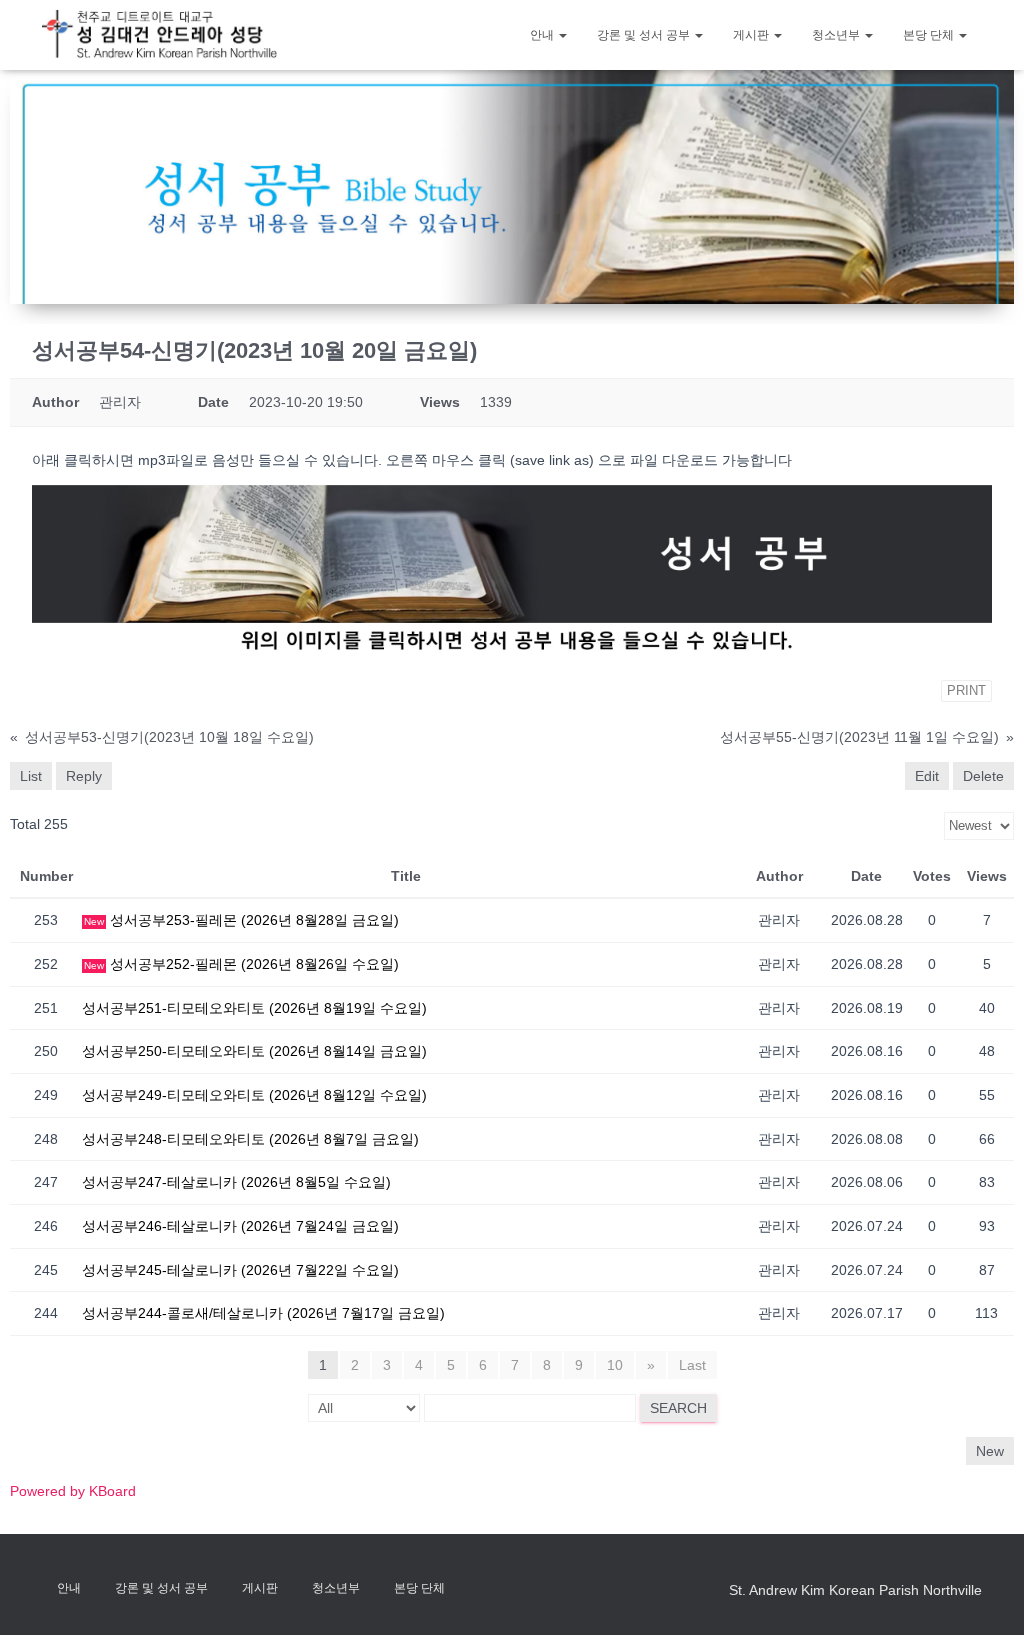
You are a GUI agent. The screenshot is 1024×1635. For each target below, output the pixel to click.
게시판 (752, 35)
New (990, 1451)
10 (615, 1365)
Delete (983, 776)
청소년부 (837, 35)
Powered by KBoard (73, 1491)
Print (966, 690)
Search (678, 1408)
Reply (84, 776)
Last (692, 1365)
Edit (927, 776)
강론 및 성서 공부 (645, 35)
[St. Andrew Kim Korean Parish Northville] (159, 34)
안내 (543, 35)
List (31, 776)
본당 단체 (930, 35)
